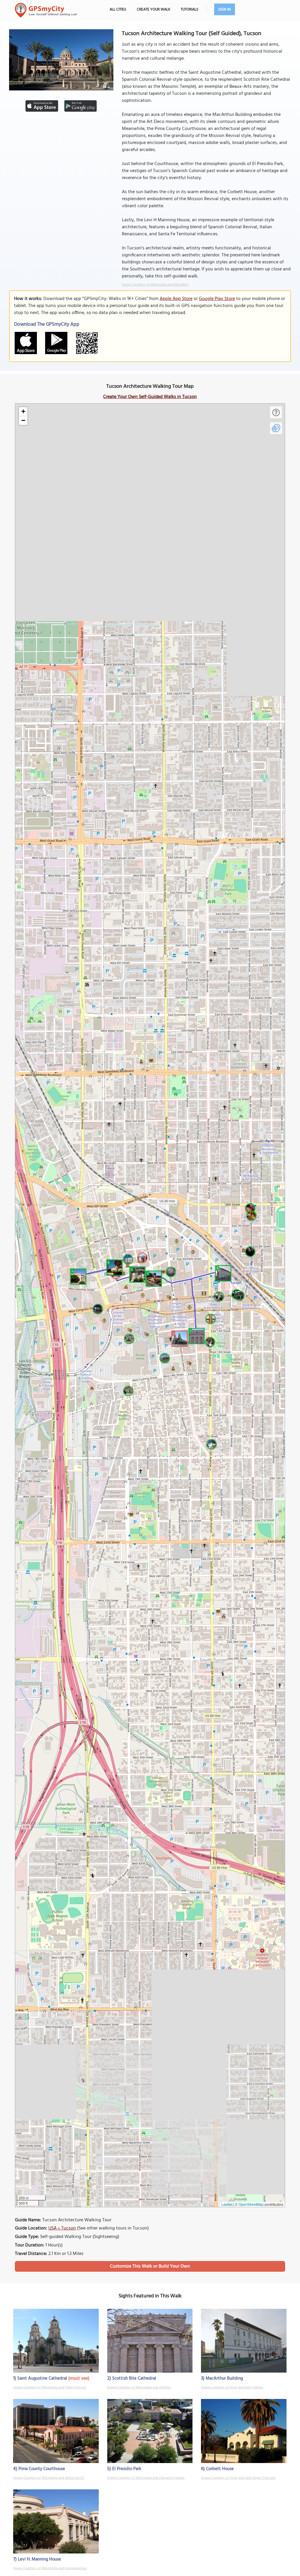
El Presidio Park (127, 2469)
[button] (179, 1338)
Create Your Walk (154, 10)
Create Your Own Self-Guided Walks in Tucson (150, 397)
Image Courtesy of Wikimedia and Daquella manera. (146, 2478)
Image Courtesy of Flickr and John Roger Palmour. (238, 2478)
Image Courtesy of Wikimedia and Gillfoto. (139, 2388)
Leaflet (227, 2204)
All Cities (118, 10)
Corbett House (220, 2469)
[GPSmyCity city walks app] (46, 10)
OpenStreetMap (251, 2204)
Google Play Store (217, 299)
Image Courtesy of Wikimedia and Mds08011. (155, 285)
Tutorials (190, 10)
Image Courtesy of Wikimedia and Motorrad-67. (49, 2478)
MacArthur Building (224, 2378)
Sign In (225, 10)
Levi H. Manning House (39, 2559)
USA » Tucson (62, 2228)
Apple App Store (176, 299)
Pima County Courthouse (42, 2469)
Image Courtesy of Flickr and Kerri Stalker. (232, 2388)
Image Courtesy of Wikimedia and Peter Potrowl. (50, 2388)
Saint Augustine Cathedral (42, 2378)
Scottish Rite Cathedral (134, 2378)
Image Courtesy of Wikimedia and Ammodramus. (50, 2568)
